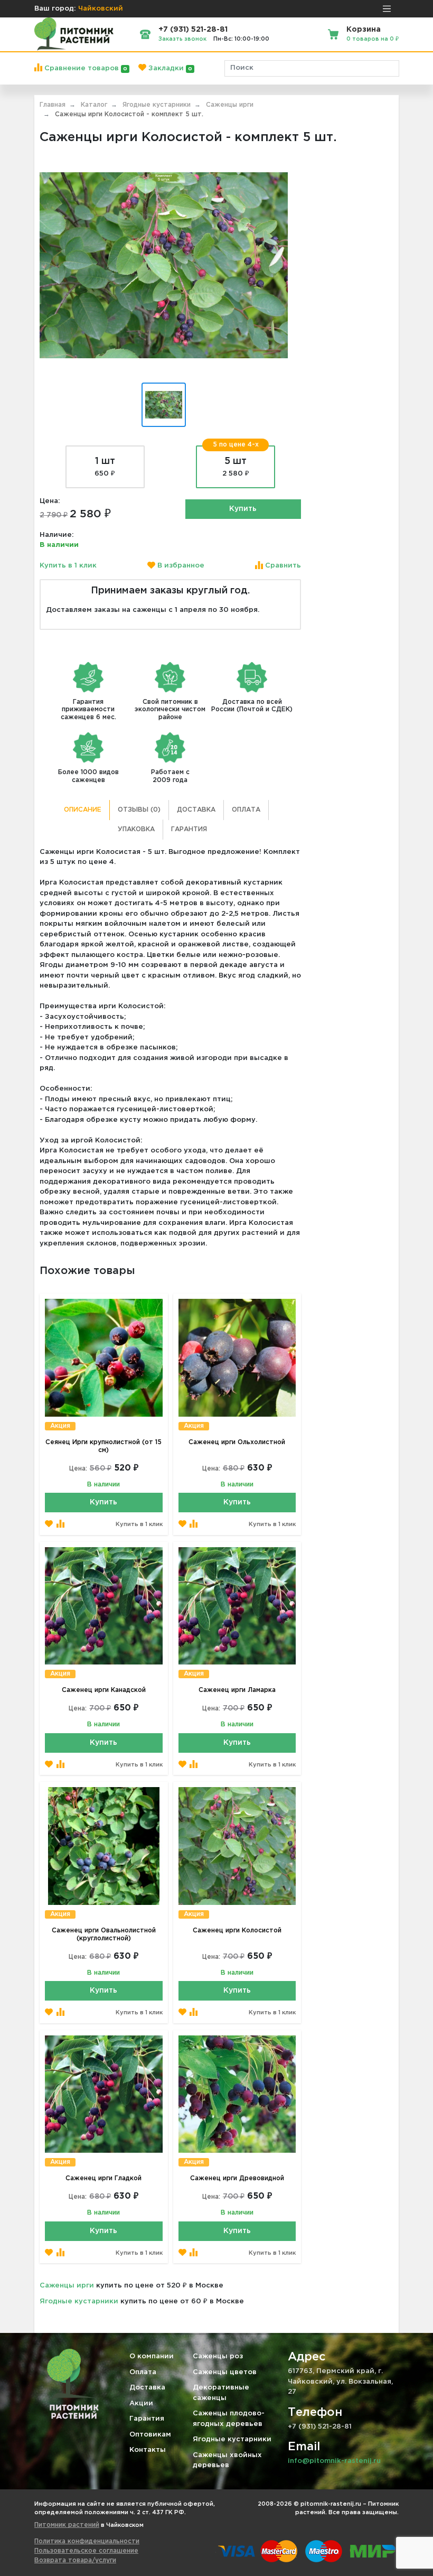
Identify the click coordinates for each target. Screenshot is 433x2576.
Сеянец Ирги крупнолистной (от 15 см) (103, 1446)
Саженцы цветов (225, 2372)
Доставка (196, 810)
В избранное (180, 566)
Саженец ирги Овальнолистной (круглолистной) (104, 1935)
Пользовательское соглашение (86, 2551)
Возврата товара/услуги (75, 2560)
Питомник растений (67, 2525)
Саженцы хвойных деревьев (227, 2461)
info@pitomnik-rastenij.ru (334, 2461)
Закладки (169, 68)
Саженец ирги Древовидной (237, 2178)
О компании (152, 2356)
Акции (141, 2403)
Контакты (148, 2450)
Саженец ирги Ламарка (237, 1690)
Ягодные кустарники (79, 2301)
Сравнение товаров (85, 68)
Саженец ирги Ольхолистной (237, 1442)
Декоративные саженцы (221, 2393)
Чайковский (101, 9)
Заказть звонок (182, 39)
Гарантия (189, 829)
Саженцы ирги (67, 2286)
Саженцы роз (218, 2356)
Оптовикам (150, 2435)
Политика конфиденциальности (87, 2541)
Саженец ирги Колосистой (237, 1931)
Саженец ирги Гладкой (103, 2178)
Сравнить (282, 566)
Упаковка (136, 829)
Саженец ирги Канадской (104, 1690)
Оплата (246, 810)
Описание (83, 810)
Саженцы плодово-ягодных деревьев (229, 2419)
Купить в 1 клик (68, 566)
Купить (243, 509)
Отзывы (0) (139, 810)
